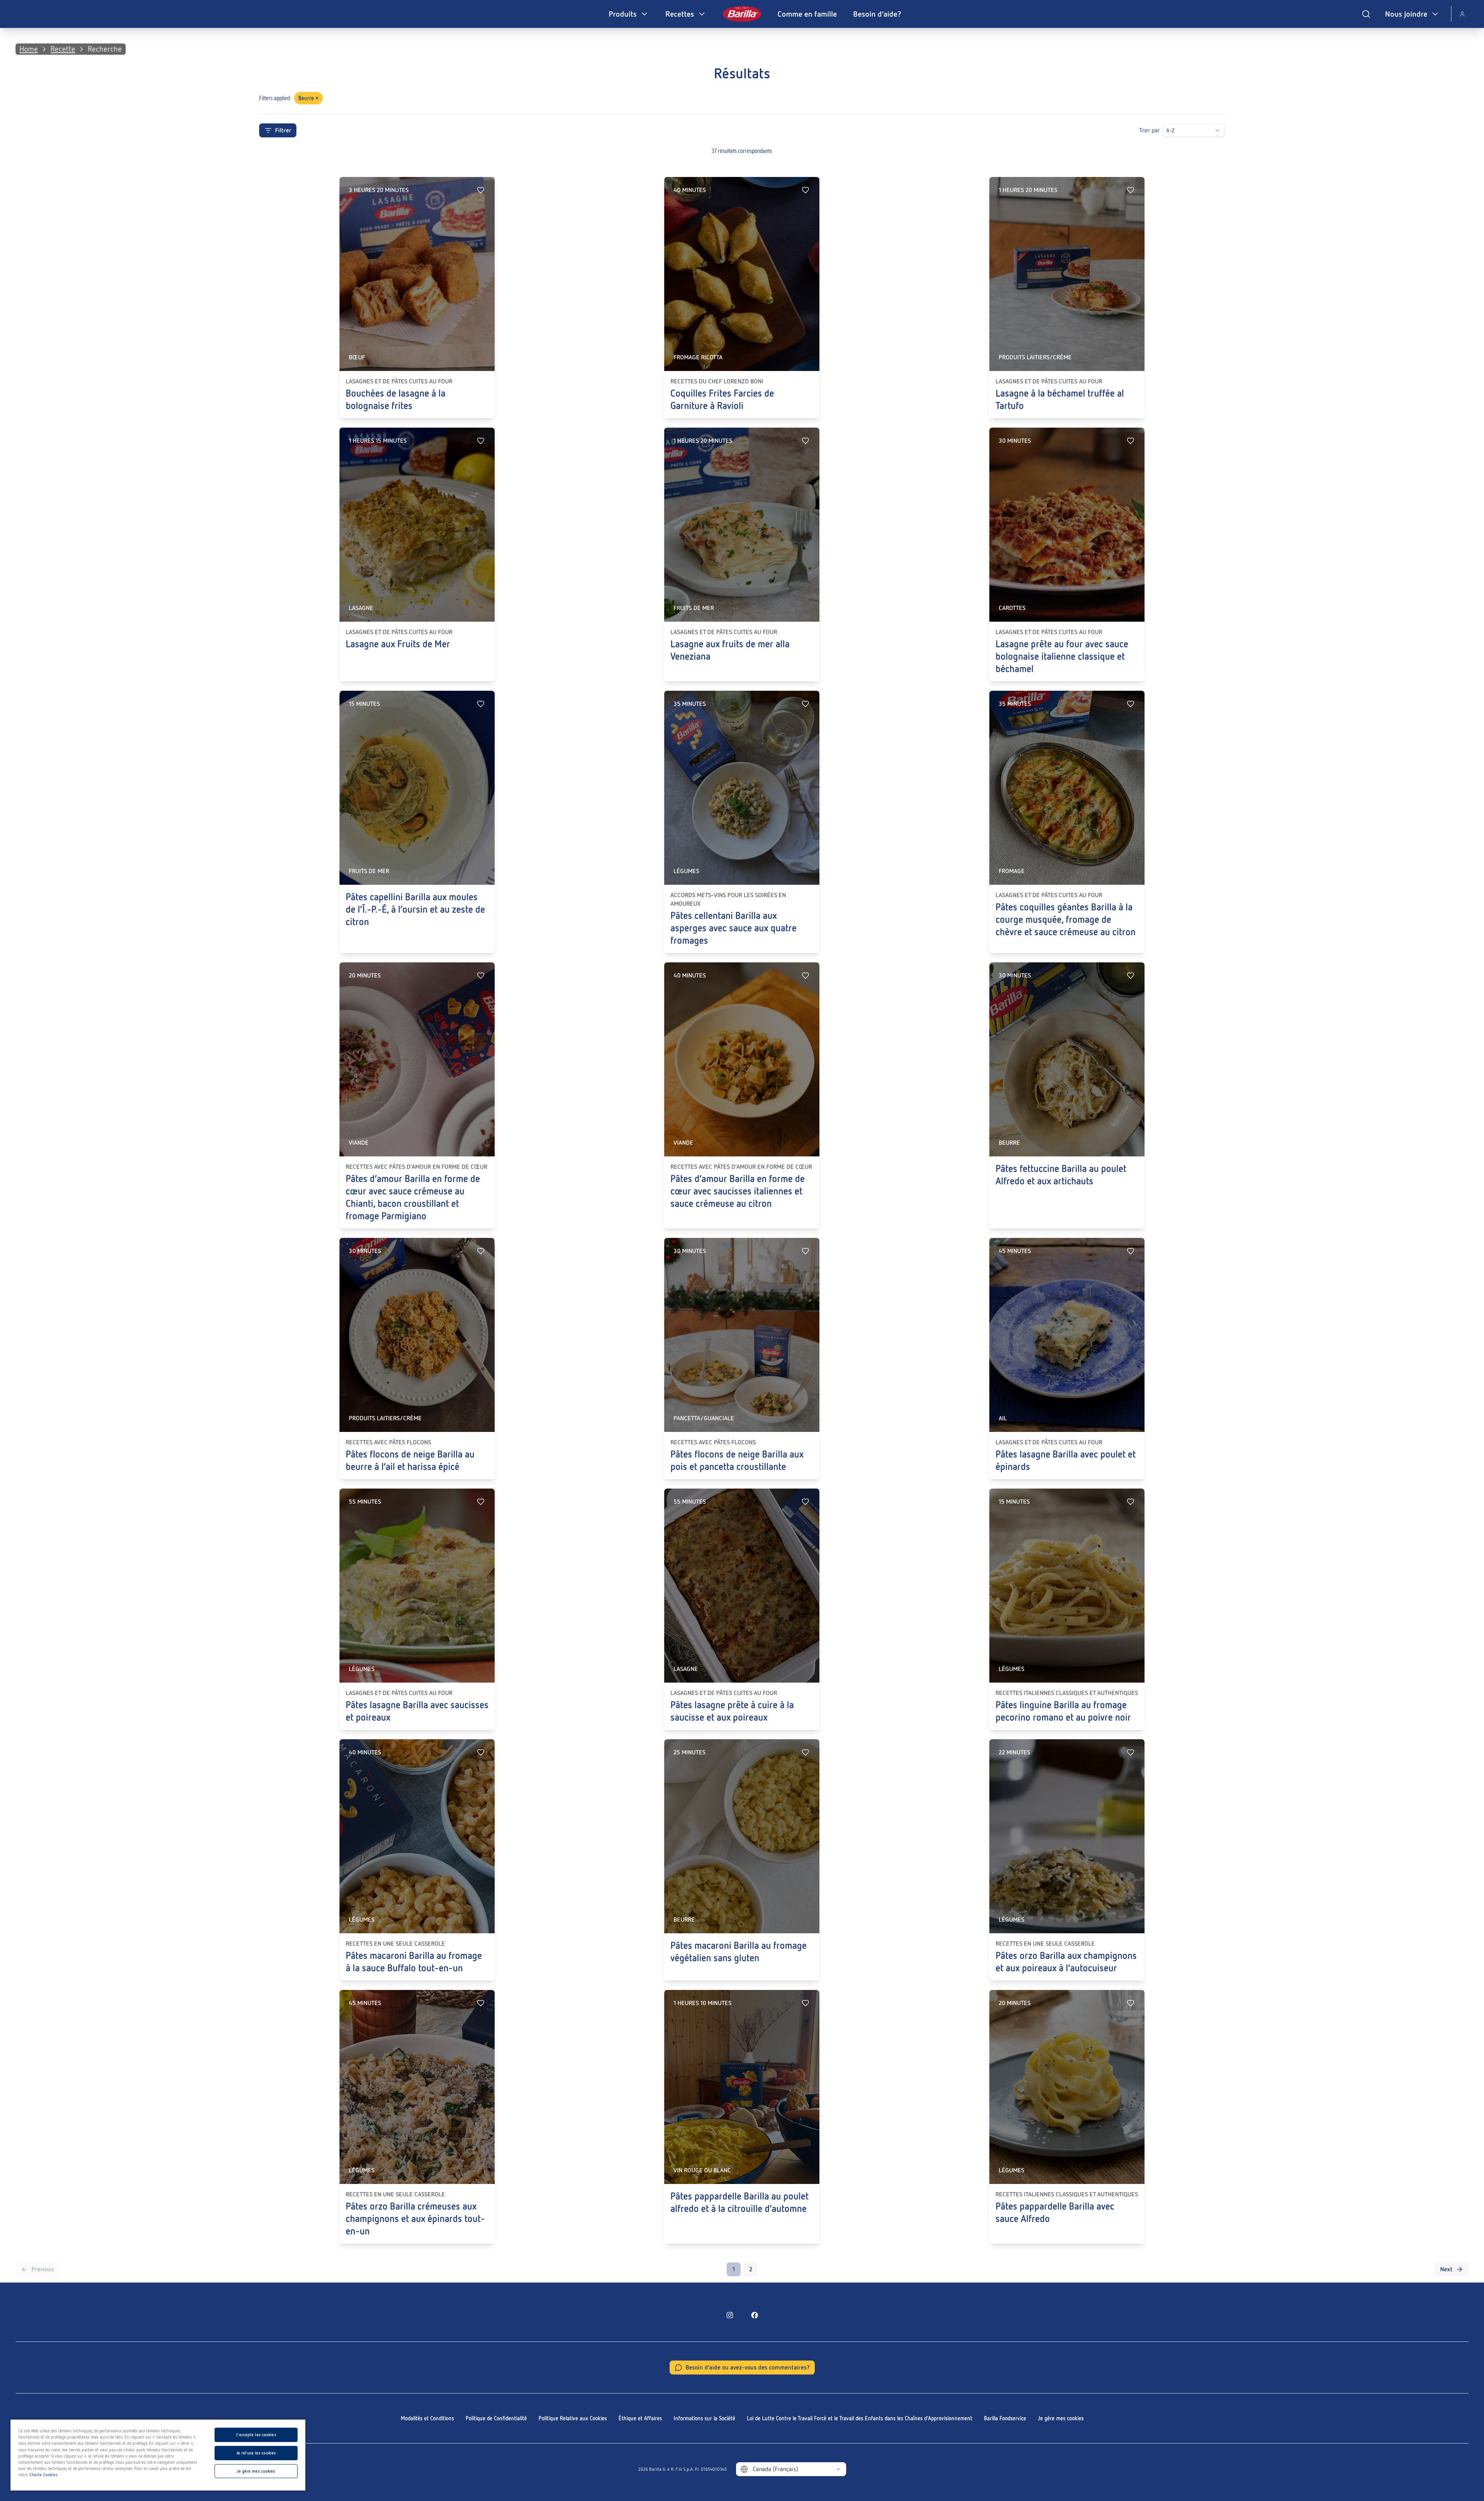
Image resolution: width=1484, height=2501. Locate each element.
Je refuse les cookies (256, 2453)
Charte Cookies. (44, 2475)
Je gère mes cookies (1061, 2418)
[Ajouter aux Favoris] (481, 190)
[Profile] (1462, 14)
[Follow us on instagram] (730, 2315)
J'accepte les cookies (256, 2435)
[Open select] (1217, 130)
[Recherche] (1366, 14)
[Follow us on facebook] (755, 2315)
